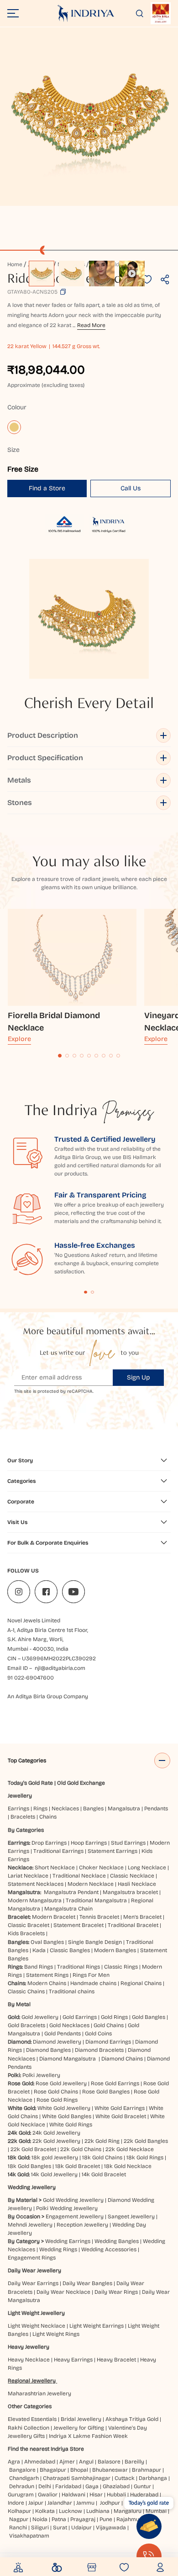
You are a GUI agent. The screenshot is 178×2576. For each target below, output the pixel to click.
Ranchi (18, 2528)
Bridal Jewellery (81, 2419)
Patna (59, 2519)
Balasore (109, 2462)
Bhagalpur (53, 2470)
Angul (86, 2462)
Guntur (142, 2486)
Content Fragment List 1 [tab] (86, 1292)
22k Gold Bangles (146, 2141)
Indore (16, 2503)
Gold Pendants (63, 2034)
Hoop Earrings (89, 1843)
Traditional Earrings (58, 1851)
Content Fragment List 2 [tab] (92, 1292)
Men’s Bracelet (142, 1917)
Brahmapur (147, 2470)
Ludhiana (98, 2511)
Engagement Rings (32, 2258)
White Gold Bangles (67, 2116)
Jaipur (36, 2503)
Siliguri (40, 2528)
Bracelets (23, 1817)
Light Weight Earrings (97, 2326)
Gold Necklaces (69, 2025)
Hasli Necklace (137, 1884)
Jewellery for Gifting (79, 2428)
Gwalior (48, 2495)
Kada (39, 1950)
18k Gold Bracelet (78, 2166)
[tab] (60, 1056)
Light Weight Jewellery (36, 2313)
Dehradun (22, 2486)
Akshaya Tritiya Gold (132, 2419)
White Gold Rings (71, 2125)
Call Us (131, 488)
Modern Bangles (115, 1950)
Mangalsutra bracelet (130, 1892)
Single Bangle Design (95, 1942)
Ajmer (67, 2462)
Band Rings (39, 1967)
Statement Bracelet (79, 1925)
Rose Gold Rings (57, 2100)
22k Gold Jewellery (56, 2141)
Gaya (92, 2486)
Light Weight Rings (56, 2334)
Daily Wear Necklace (63, 2292)
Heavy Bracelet (116, 2360)
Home (15, 264)
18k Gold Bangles (29, 2166)
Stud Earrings (128, 1843)
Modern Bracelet (54, 1917)
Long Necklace (147, 1868)
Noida (40, 2519)
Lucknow (71, 2511)
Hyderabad (144, 2495)
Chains (48, 1817)
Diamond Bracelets (99, 2050)
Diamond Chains (122, 2059)
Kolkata (45, 2511)
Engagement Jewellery (75, 2216)
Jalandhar (60, 2503)
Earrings (18, 1809)
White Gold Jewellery (64, 2108)
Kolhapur (19, 2511)
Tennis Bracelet (99, 1917)
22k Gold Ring (102, 2141)
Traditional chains (72, 1991)
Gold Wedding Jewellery (73, 2200)
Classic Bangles (70, 1950)
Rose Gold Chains (56, 2092)
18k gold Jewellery (55, 2157)
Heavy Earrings (73, 2360)
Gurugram (21, 2495)
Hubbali (116, 2495)
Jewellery (20, 1796)
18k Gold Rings (145, 2157)
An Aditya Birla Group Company (48, 1696)
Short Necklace (55, 1868)
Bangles (93, 1809)
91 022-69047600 (31, 1678)
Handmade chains (93, 1983)
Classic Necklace (132, 1876)
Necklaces (65, 1809)
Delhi (45, 2486)
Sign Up (139, 1377)
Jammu (85, 2503)
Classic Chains (26, 1991)
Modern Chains (47, 1983)
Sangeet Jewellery (131, 2216)
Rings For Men (91, 1975)
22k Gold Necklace (130, 2149)
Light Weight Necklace (37, 2326)
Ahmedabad (40, 2462)
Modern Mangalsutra (35, 1900)
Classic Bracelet (29, 1925)
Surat (60, 2528)
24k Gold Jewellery (56, 2133)
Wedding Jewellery (32, 2187)
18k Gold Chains (102, 2157)
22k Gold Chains (81, 2149)
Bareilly (134, 2462)
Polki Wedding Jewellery (67, 2208)
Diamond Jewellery (57, 2042)
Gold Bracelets (26, 2025)
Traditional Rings (79, 1967)
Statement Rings (47, 1975)
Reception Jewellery (82, 2225)
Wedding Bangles (117, 2241)
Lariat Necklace (28, 1876)
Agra (14, 2462)
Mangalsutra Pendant (71, 1892)
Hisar (96, 2495)
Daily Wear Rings (116, 2292)
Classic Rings (121, 1967)
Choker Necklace (101, 1868)
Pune (106, 2519)
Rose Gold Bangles (106, 2092)
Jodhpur (110, 2503)
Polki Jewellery (41, 2075)
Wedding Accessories (109, 2249)
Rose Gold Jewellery (61, 2083)
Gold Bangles (149, 2017)
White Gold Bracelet (121, 2116)
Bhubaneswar (110, 2470)
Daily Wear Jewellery (34, 2270)
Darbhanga (153, 2478)
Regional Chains (141, 1983)
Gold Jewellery (40, 2017)
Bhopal (79, 2470)
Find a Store (47, 488)
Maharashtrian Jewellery (39, 2394)
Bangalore (22, 2470)
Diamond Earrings (108, 2042)
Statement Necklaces (36, 1884)
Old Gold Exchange (81, 1783)
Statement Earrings (113, 1851)
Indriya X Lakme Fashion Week (88, 2436)
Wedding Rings (58, 2249)
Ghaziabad (116, 2486)
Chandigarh (24, 2478)
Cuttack (125, 2478)
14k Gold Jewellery (54, 2174)
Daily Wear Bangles (87, 2283)
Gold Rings (114, 2017)
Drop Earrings (49, 1843)
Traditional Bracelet (133, 1925)
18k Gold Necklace (128, 2166)
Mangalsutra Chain (68, 1909)
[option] (42, 274)
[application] (89, 117)
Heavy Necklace (29, 2360)
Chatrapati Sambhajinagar (77, 2478)
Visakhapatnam (31, 2536)
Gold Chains (109, 2025)
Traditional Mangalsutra (96, 1900)
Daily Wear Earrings (33, 2283)
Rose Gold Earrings (115, 2083)
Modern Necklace (91, 1884)
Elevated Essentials (32, 2419)
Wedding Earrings (68, 2241)
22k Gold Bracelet (33, 2149)
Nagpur (19, 2519)
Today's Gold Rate (30, 1783)
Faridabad (68, 2486)
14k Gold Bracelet (104, 2174)
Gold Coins (98, 2034)
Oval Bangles (47, 1942)
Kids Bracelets (26, 1933)
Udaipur (81, 2528)
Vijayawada (111, 2528)
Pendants (156, 1809)
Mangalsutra (124, 1809)
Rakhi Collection (29, 2428)
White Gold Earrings (120, 2108)
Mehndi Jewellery (30, 2225)
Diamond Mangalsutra (68, 2059)
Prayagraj (83, 2519)
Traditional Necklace (79, 1876)
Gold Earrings (80, 2017)
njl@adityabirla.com (60, 1668)
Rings (40, 1809)
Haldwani (73, 2495)
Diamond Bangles (48, 2050)
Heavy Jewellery (29, 2347)
